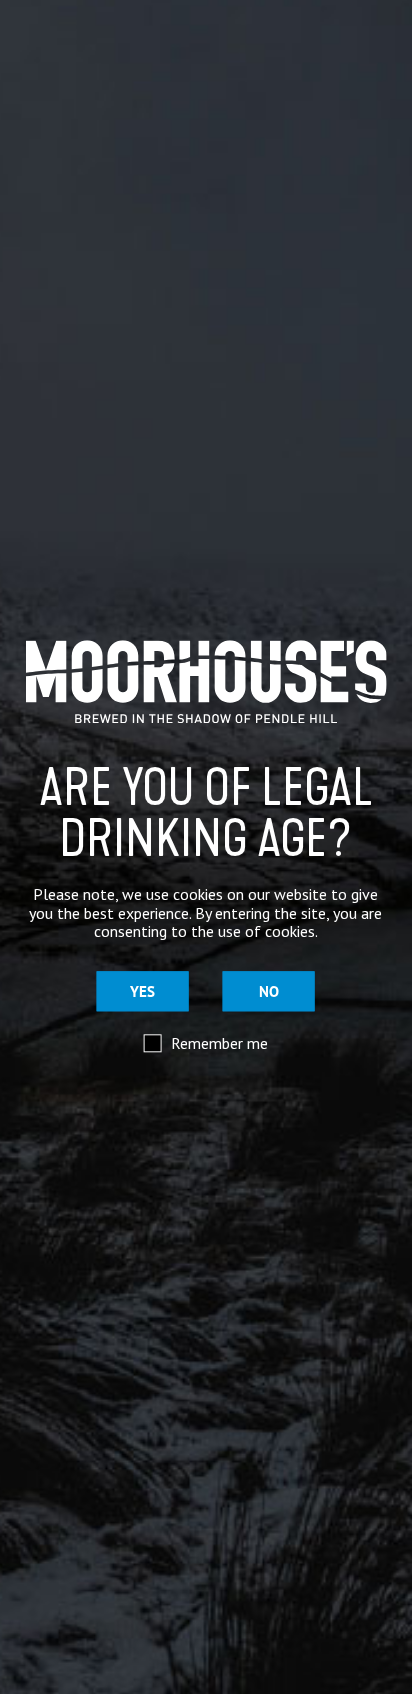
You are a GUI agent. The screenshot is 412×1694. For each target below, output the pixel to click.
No (269, 991)
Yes (142, 991)
